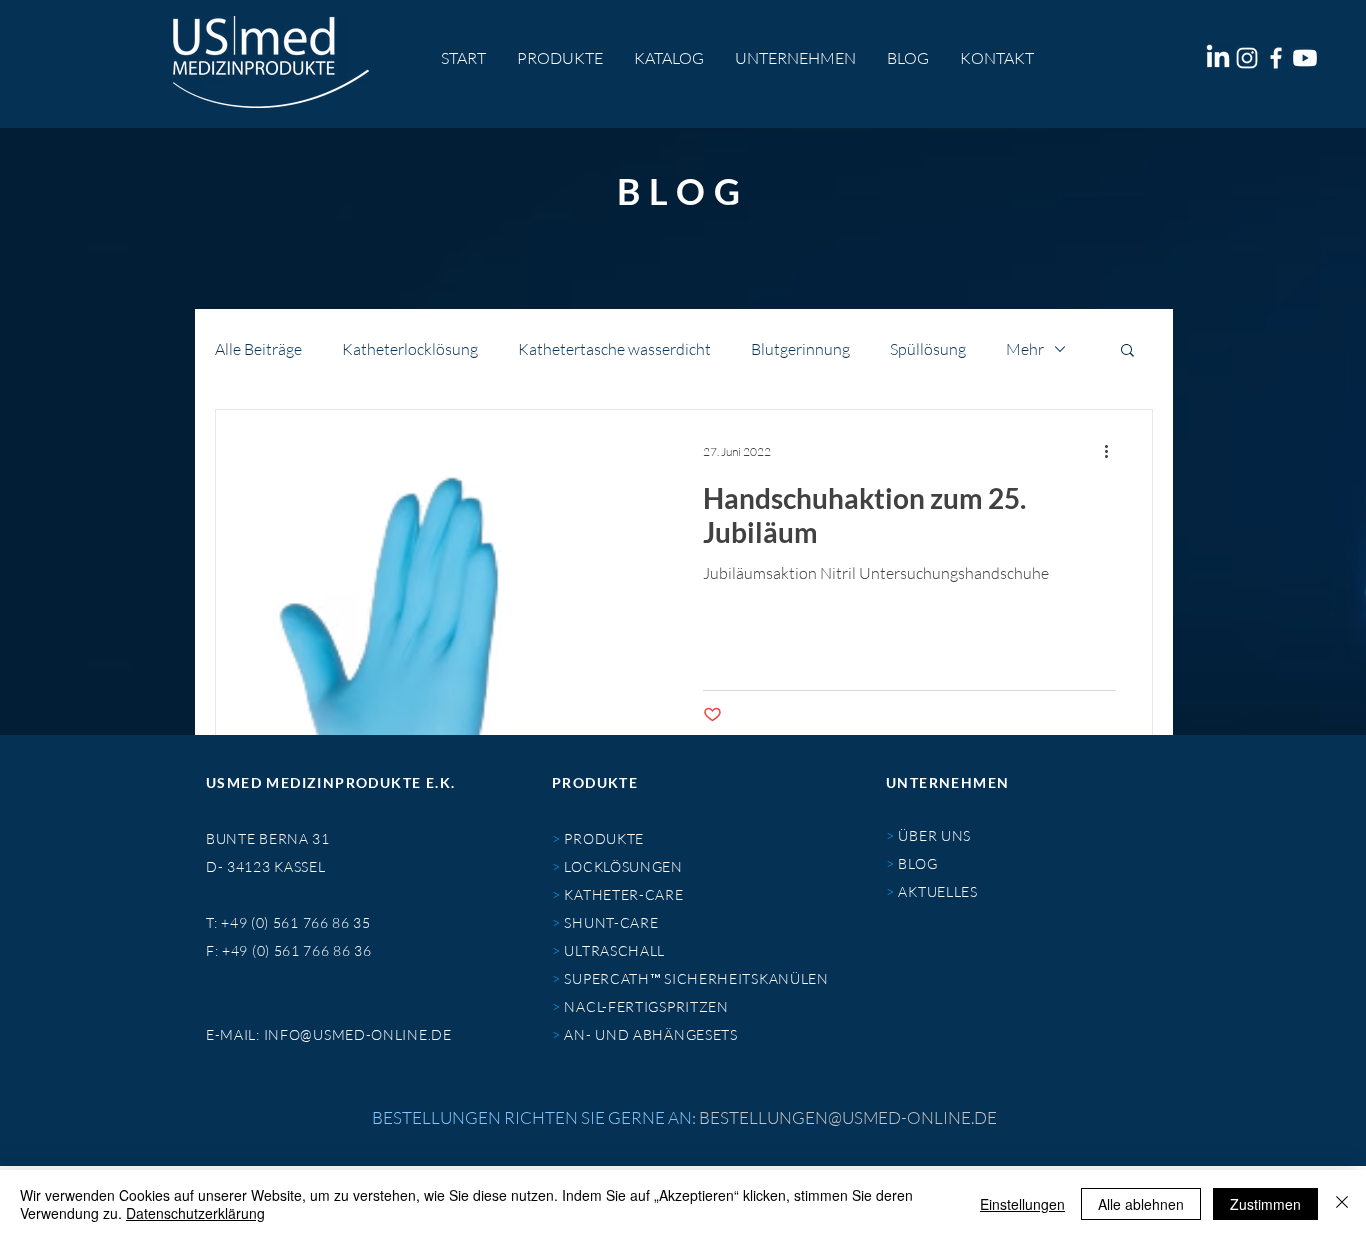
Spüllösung (928, 349)
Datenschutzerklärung (195, 1213)
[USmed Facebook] (1276, 58)
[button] (1127, 351)
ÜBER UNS (934, 835)
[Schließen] (1342, 1204)
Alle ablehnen (1141, 1204)
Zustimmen (1265, 1204)
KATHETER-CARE (622, 894)
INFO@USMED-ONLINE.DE (358, 1034)
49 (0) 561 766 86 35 (300, 922)
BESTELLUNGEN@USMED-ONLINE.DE (848, 1117)
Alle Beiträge (258, 349)
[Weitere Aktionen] (1113, 451)
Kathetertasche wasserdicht (614, 349)
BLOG (917, 863)
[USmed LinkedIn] (1218, 58)
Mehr (1025, 349)
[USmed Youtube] (1305, 58)
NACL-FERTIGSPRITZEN (646, 1006)
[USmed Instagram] (1247, 58)
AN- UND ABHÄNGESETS (650, 1034)
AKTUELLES (937, 891)
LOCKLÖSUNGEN (622, 866)
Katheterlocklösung (410, 349)
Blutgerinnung (800, 349)
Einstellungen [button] (1022, 1204)
